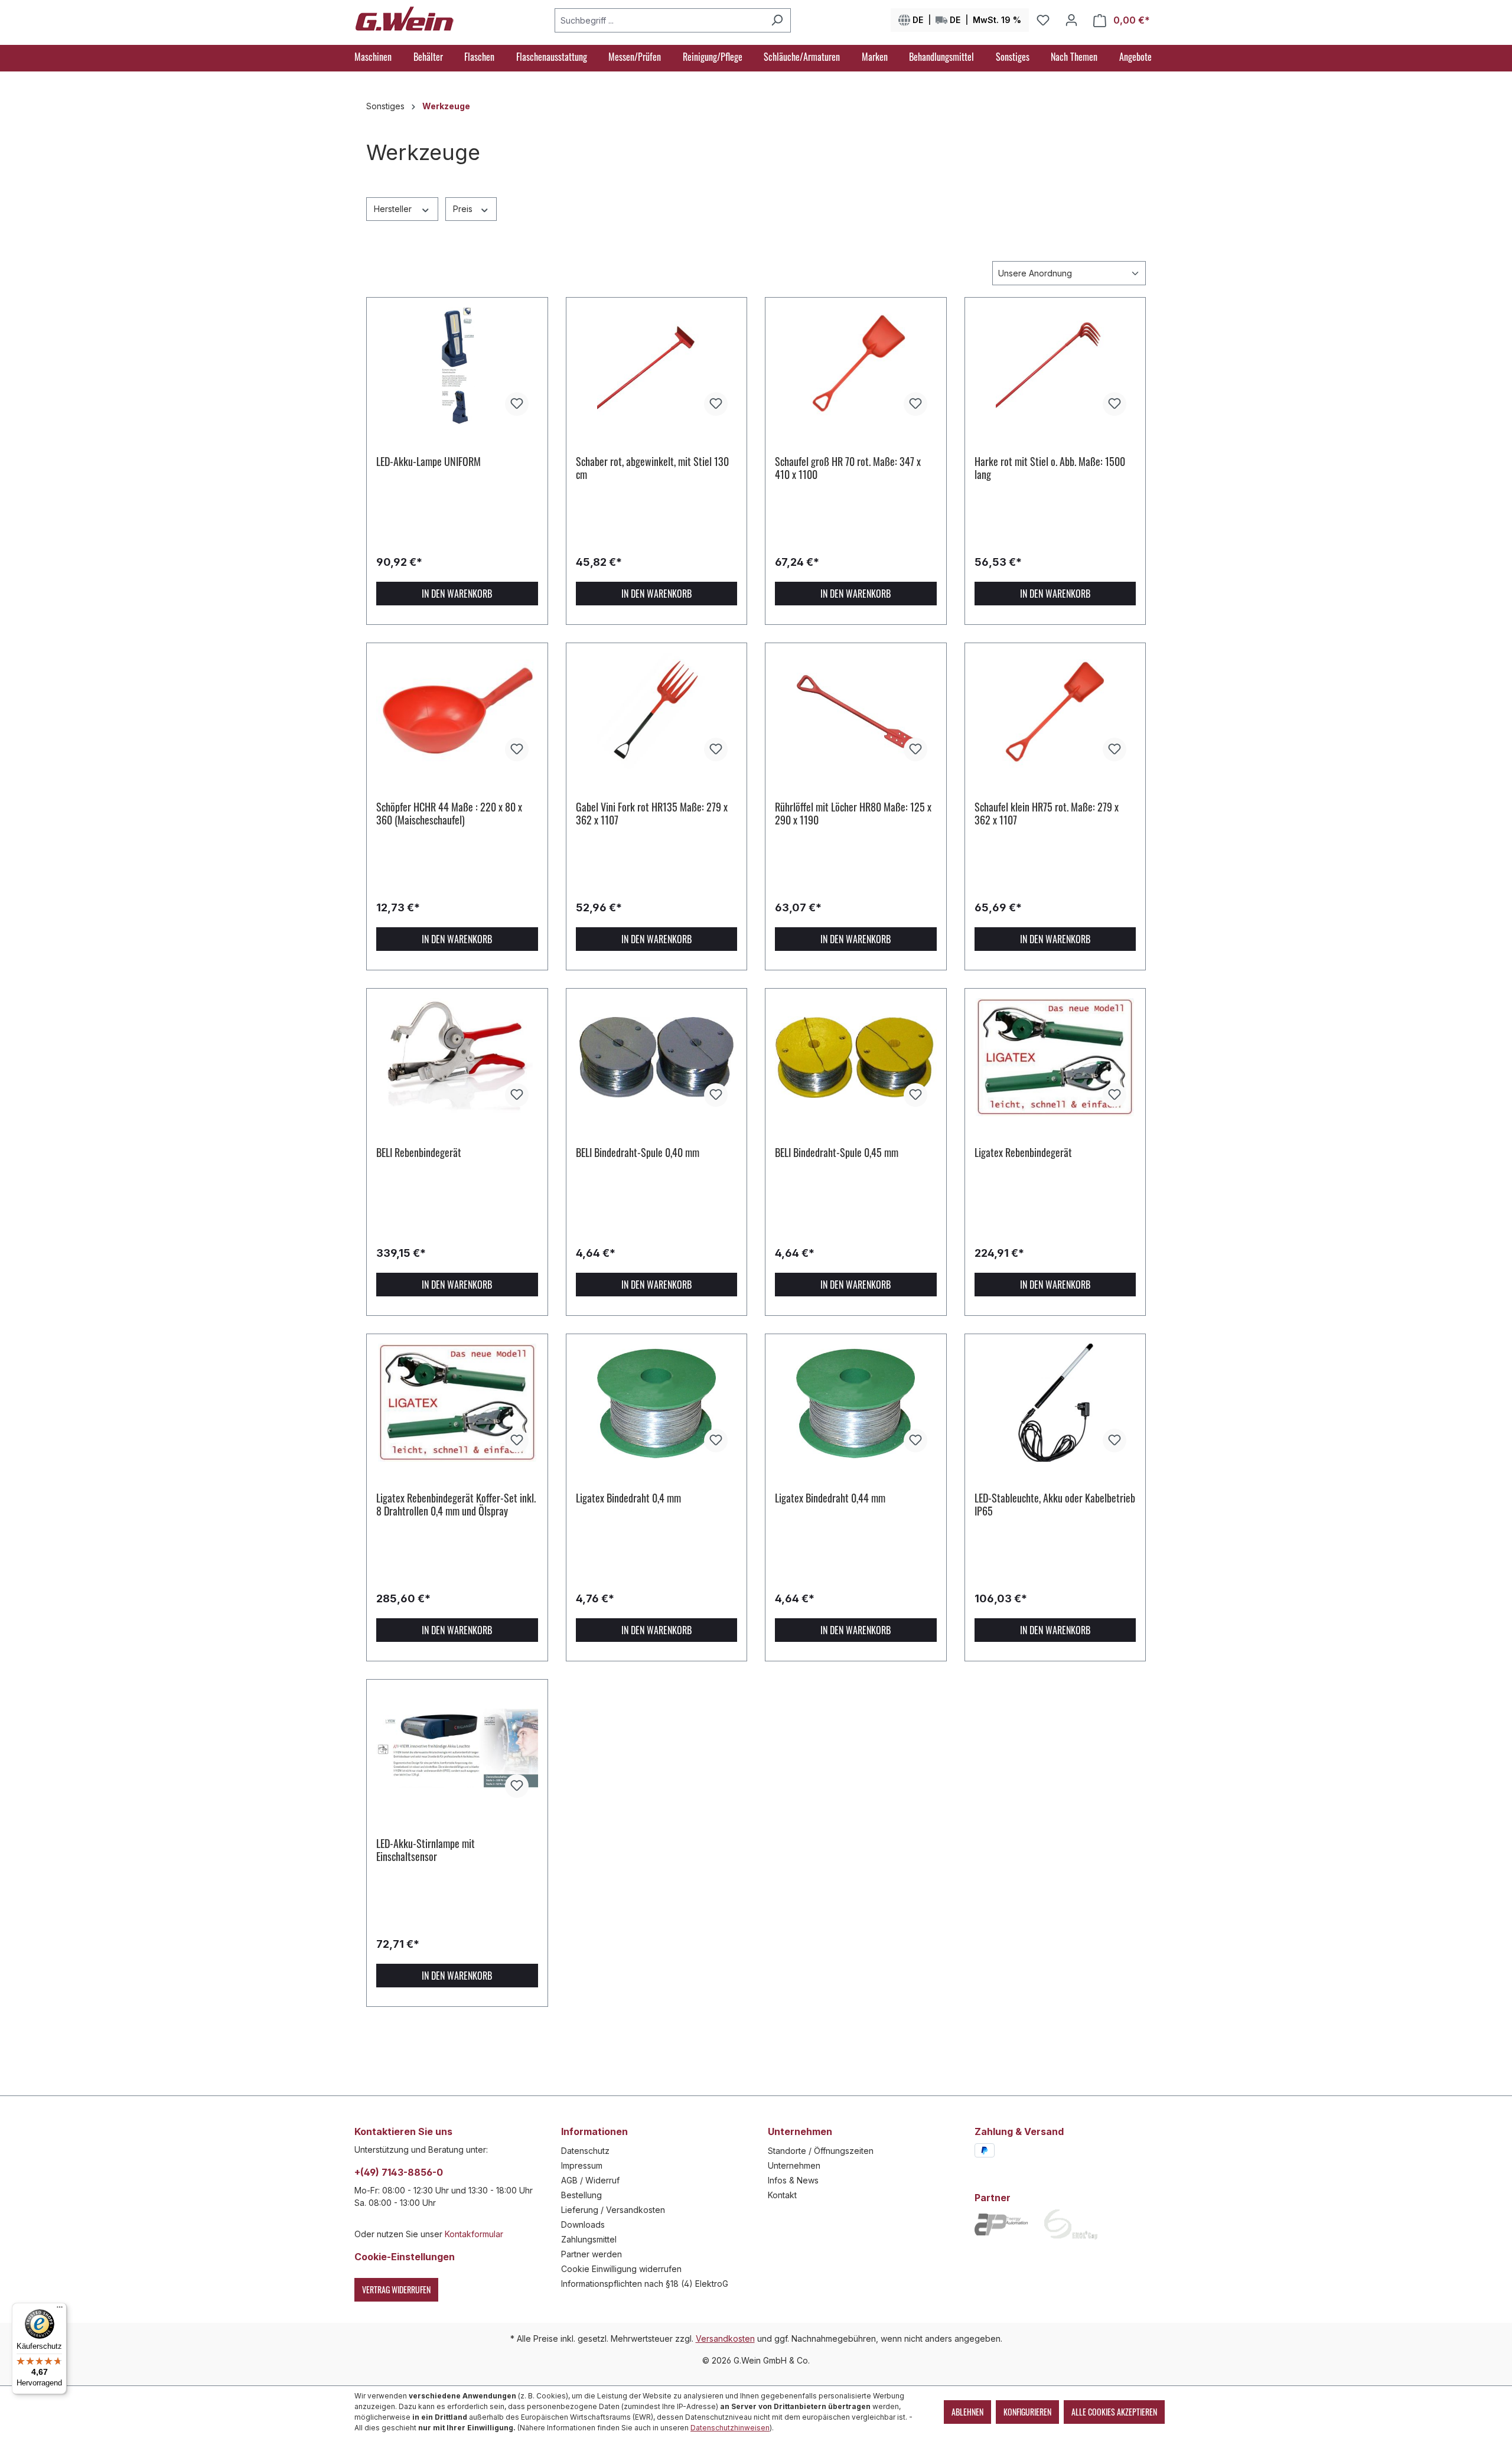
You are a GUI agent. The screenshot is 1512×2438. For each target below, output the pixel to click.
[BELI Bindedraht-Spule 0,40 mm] (657, 1057)
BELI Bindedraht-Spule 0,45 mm (837, 1153)
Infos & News (793, 2180)
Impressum (582, 2165)
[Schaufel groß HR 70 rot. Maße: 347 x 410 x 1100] (856, 366)
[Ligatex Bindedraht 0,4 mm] (657, 1403)
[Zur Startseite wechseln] (405, 18)
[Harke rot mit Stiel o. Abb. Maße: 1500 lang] (1055, 366)
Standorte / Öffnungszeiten (821, 2151)
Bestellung (581, 2195)
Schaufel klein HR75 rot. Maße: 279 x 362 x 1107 (1047, 813)
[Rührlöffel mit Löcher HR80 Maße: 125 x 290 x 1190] (856, 712)
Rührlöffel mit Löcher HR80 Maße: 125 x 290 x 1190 (853, 813)
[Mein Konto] (1071, 20)
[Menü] (60, 2310)
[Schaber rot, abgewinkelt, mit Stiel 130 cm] (657, 366)
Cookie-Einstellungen (405, 2257)
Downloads (583, 2224)
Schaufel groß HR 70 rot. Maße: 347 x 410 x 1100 (848, 468)
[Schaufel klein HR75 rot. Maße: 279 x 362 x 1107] (1055, 712)
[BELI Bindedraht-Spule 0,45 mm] (856, 1057)
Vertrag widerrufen (396, 2289)
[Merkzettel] (1043, 20)
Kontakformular (474, 2234)
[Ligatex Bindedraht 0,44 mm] (856, 1403)
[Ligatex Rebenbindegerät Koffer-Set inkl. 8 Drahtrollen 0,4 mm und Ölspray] (457, 1403)
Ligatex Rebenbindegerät (1023, 1153)
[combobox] (659, 20)
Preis (464, 209)
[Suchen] (777, 20)
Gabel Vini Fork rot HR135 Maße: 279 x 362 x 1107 (652, 813)
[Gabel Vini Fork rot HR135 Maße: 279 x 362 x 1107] (657, 712)
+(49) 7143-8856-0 (399, 2172)
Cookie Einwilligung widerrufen (621, 2269)
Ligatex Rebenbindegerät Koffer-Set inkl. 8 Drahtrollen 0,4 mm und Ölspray (456, 1504)
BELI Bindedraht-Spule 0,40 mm (638, 1153)
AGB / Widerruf (590, 2180)
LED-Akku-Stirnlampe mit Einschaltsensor (426, 1850)
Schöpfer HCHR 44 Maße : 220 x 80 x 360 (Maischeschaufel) (449, 813)
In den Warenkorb (457, 594)
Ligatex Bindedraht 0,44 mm (830, 1498)
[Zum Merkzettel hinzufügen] (517, 404)
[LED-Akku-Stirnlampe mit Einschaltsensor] (457, 1748)
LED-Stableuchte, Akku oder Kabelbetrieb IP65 (1055, 1504)
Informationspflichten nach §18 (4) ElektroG (645, 2284)
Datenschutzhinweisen (730, 2428)
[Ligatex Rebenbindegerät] (1055, 1057)
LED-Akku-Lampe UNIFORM (428, 462)
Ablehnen (967, 2412)
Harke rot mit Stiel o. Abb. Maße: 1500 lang (1050, 468)
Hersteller (394, 209)
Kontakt (782, 2195)
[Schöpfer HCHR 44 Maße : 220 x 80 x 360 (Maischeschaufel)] (457, 712)
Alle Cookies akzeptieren (1114, 2412)
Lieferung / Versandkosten (613, 2210)
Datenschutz (585, 2151)
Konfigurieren (1027, 2412)
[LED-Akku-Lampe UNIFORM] (457, 366)
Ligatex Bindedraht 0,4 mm (628, 1498)
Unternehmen (794, 2165)
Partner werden (592, 2254)
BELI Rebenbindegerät (419, 1153)
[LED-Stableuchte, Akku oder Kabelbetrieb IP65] (1055, 1403)
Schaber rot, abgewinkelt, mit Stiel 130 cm (652, 468)
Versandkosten (725, 2338)
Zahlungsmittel (589, 2239)
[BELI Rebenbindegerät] (457, 1057)
